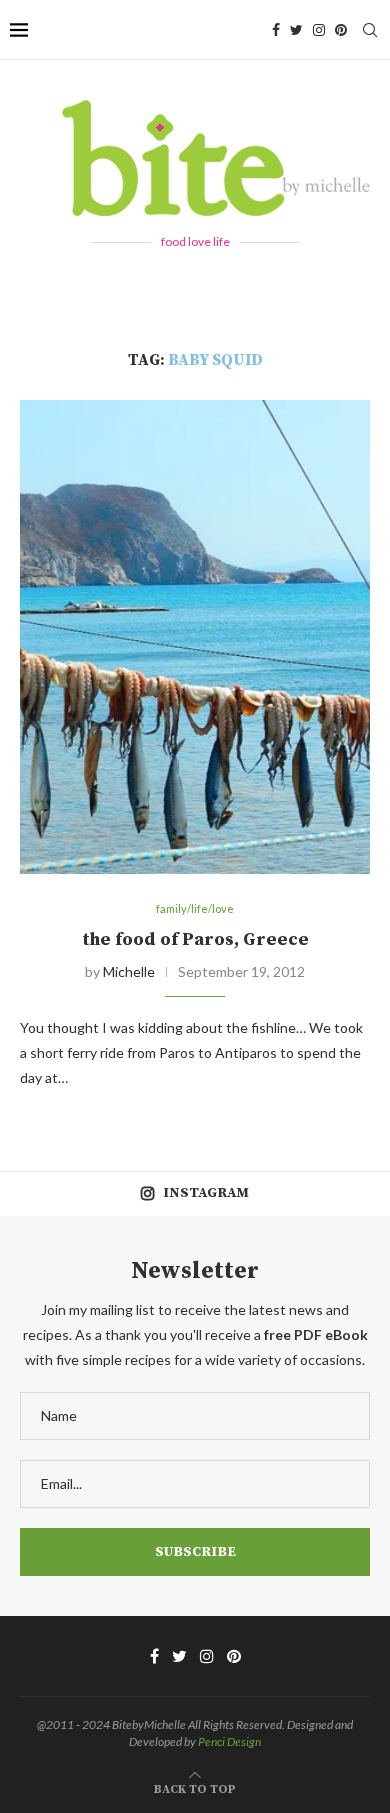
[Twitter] (296, 30)
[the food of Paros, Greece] (195, 637)
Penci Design (229, 1741)
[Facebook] (276, 30)
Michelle (129, 971)
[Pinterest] (341, 30)
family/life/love (195, 908)
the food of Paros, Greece (195, 939)
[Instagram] (319, 30)
